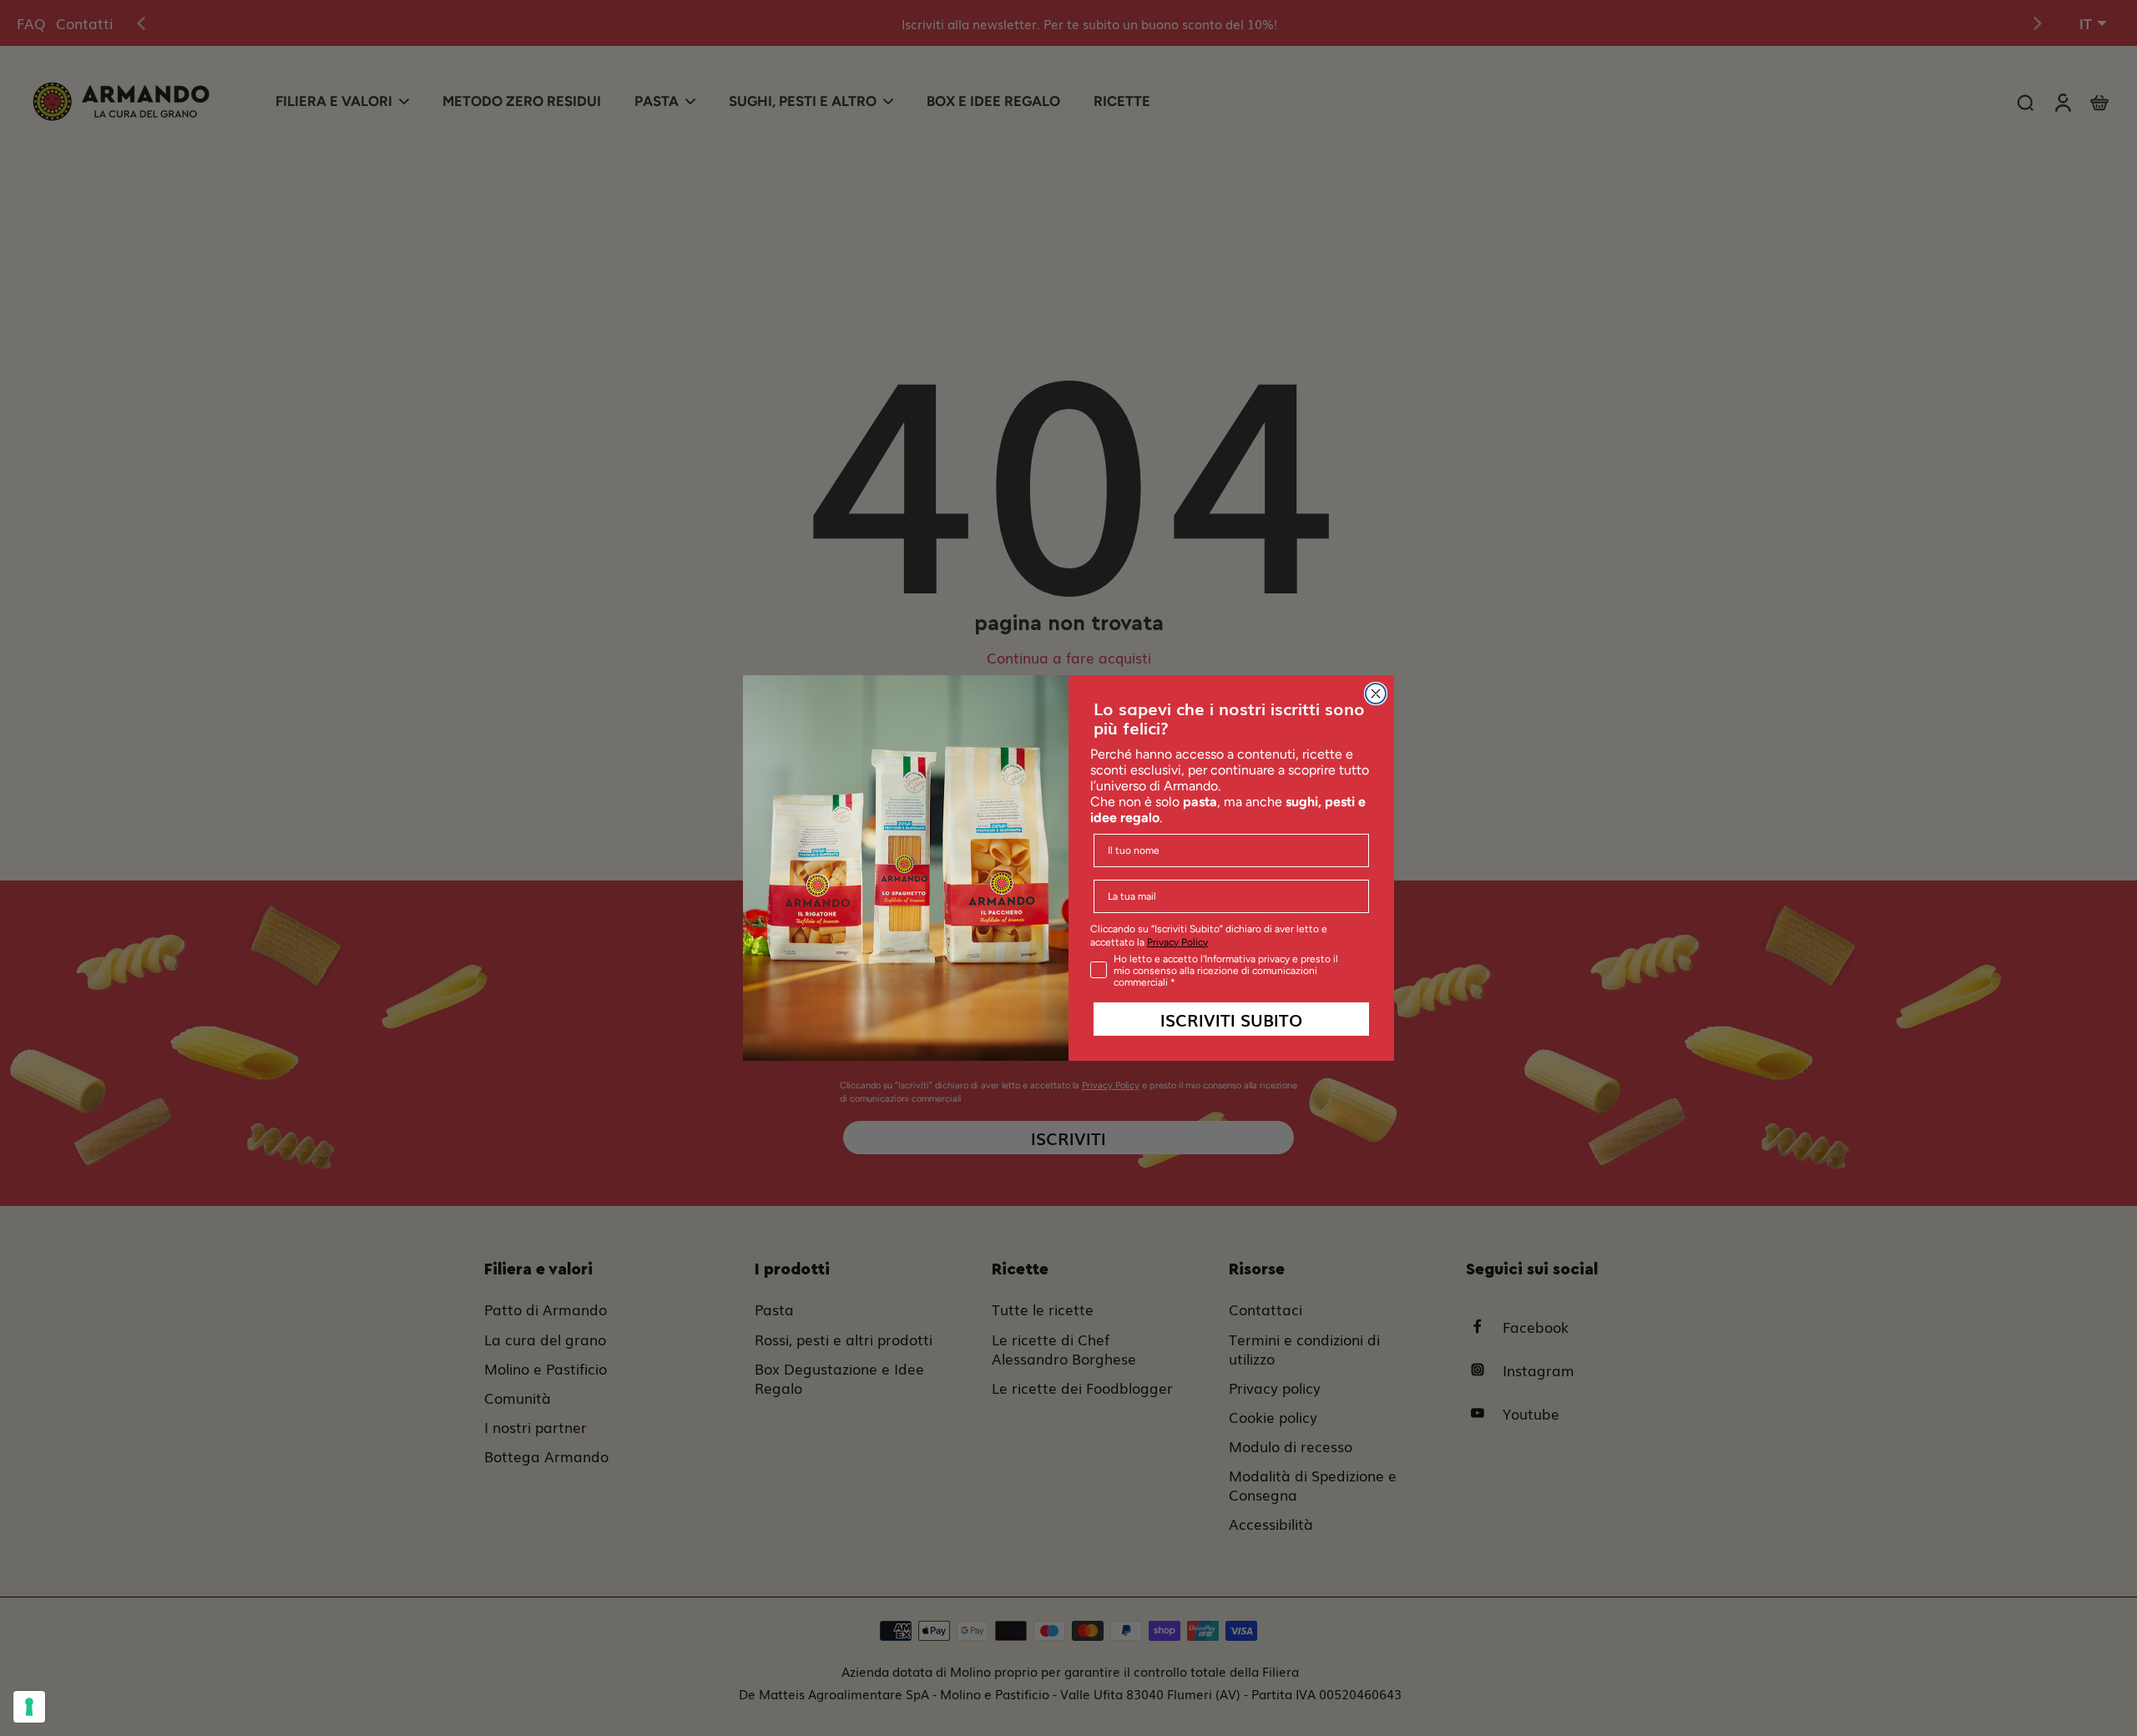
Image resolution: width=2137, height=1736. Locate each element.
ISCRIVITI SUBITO (1231, 1019)
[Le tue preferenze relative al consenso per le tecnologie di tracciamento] (29, 1707)
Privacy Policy (1177, 942)
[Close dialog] (1376, 694)
